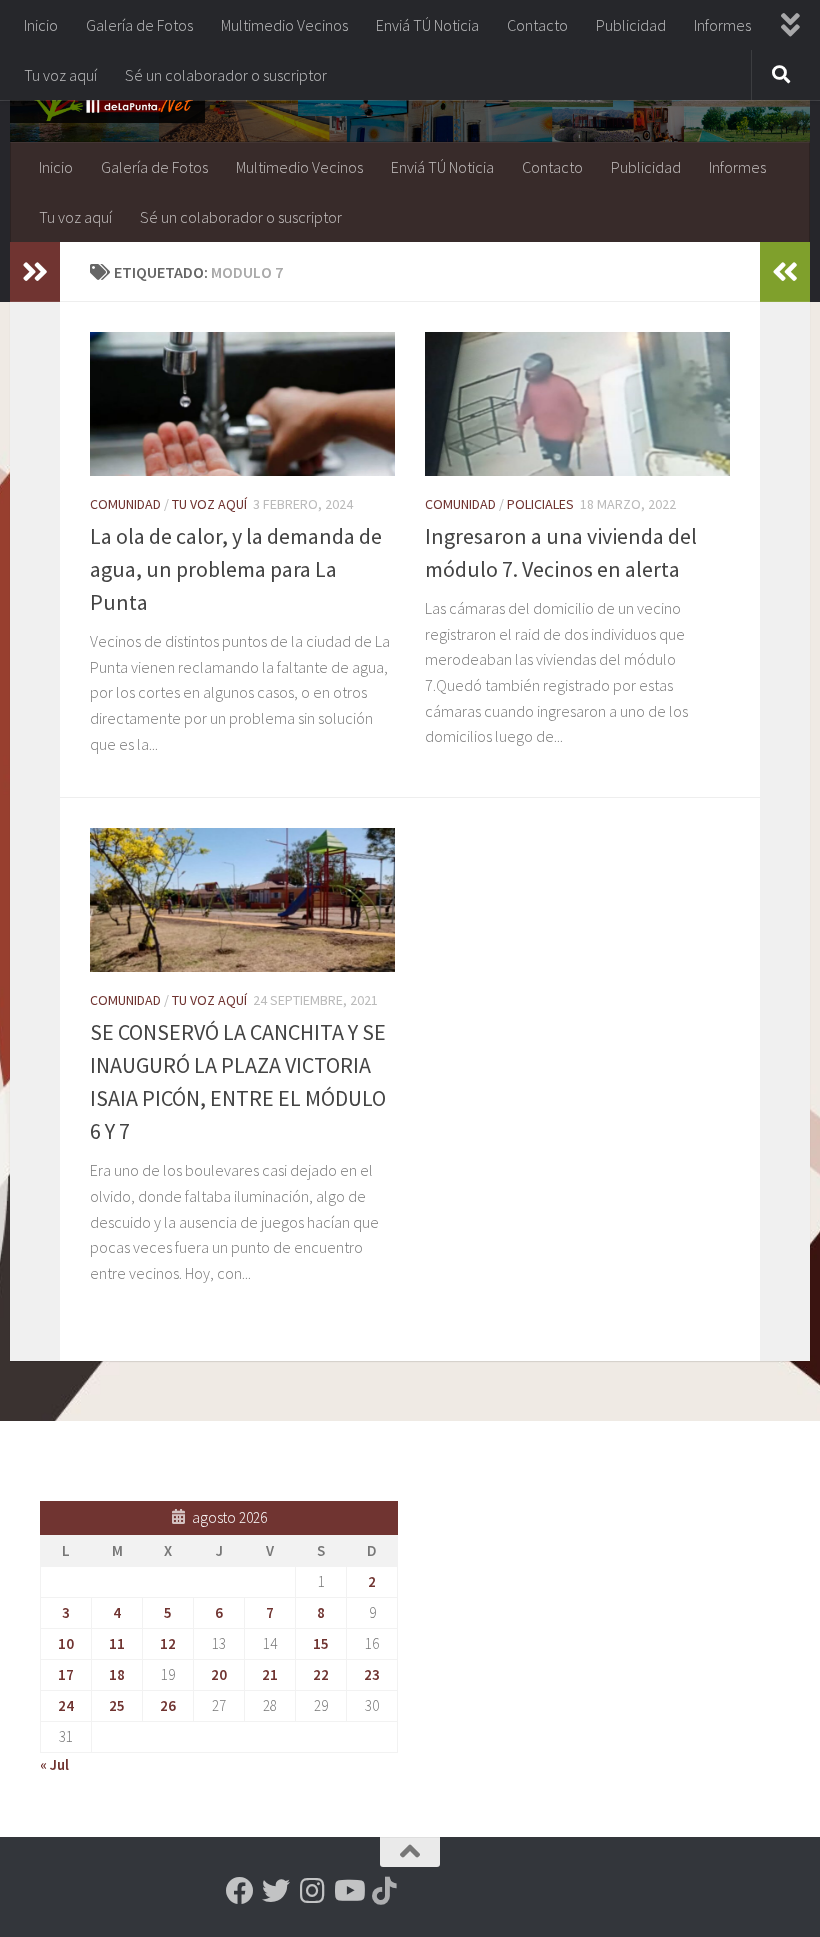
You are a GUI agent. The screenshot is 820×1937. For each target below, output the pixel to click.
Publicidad (631, 25)
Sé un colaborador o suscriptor (226, 75)
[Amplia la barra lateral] (35, 272)
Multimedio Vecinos (284, 25)
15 (321, 1643)
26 (168, 1705)
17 (66, 1674)
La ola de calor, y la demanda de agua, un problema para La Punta (236, 569)
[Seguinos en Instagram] (312, 1891)
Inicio (41, 25)
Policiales (540, 504)
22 (321, 1674)
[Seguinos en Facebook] (240, 1891)
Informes (722, 25)
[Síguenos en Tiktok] (384, 1891)
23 (372, 1674)
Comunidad (125, 504)
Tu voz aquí (60, 75)
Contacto (537, 25)
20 (219, 1674)
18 (117, 1674)
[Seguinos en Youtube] (348, 1891)
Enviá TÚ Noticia (427, 25)
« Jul (54, 1764)
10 (66, 1643)
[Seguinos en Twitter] (276, 1891)
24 (66, 1705)
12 (168, 1643)
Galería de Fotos (139, 25)
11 (117, 1643)
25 (117, 1705)
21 (270, 1674)
